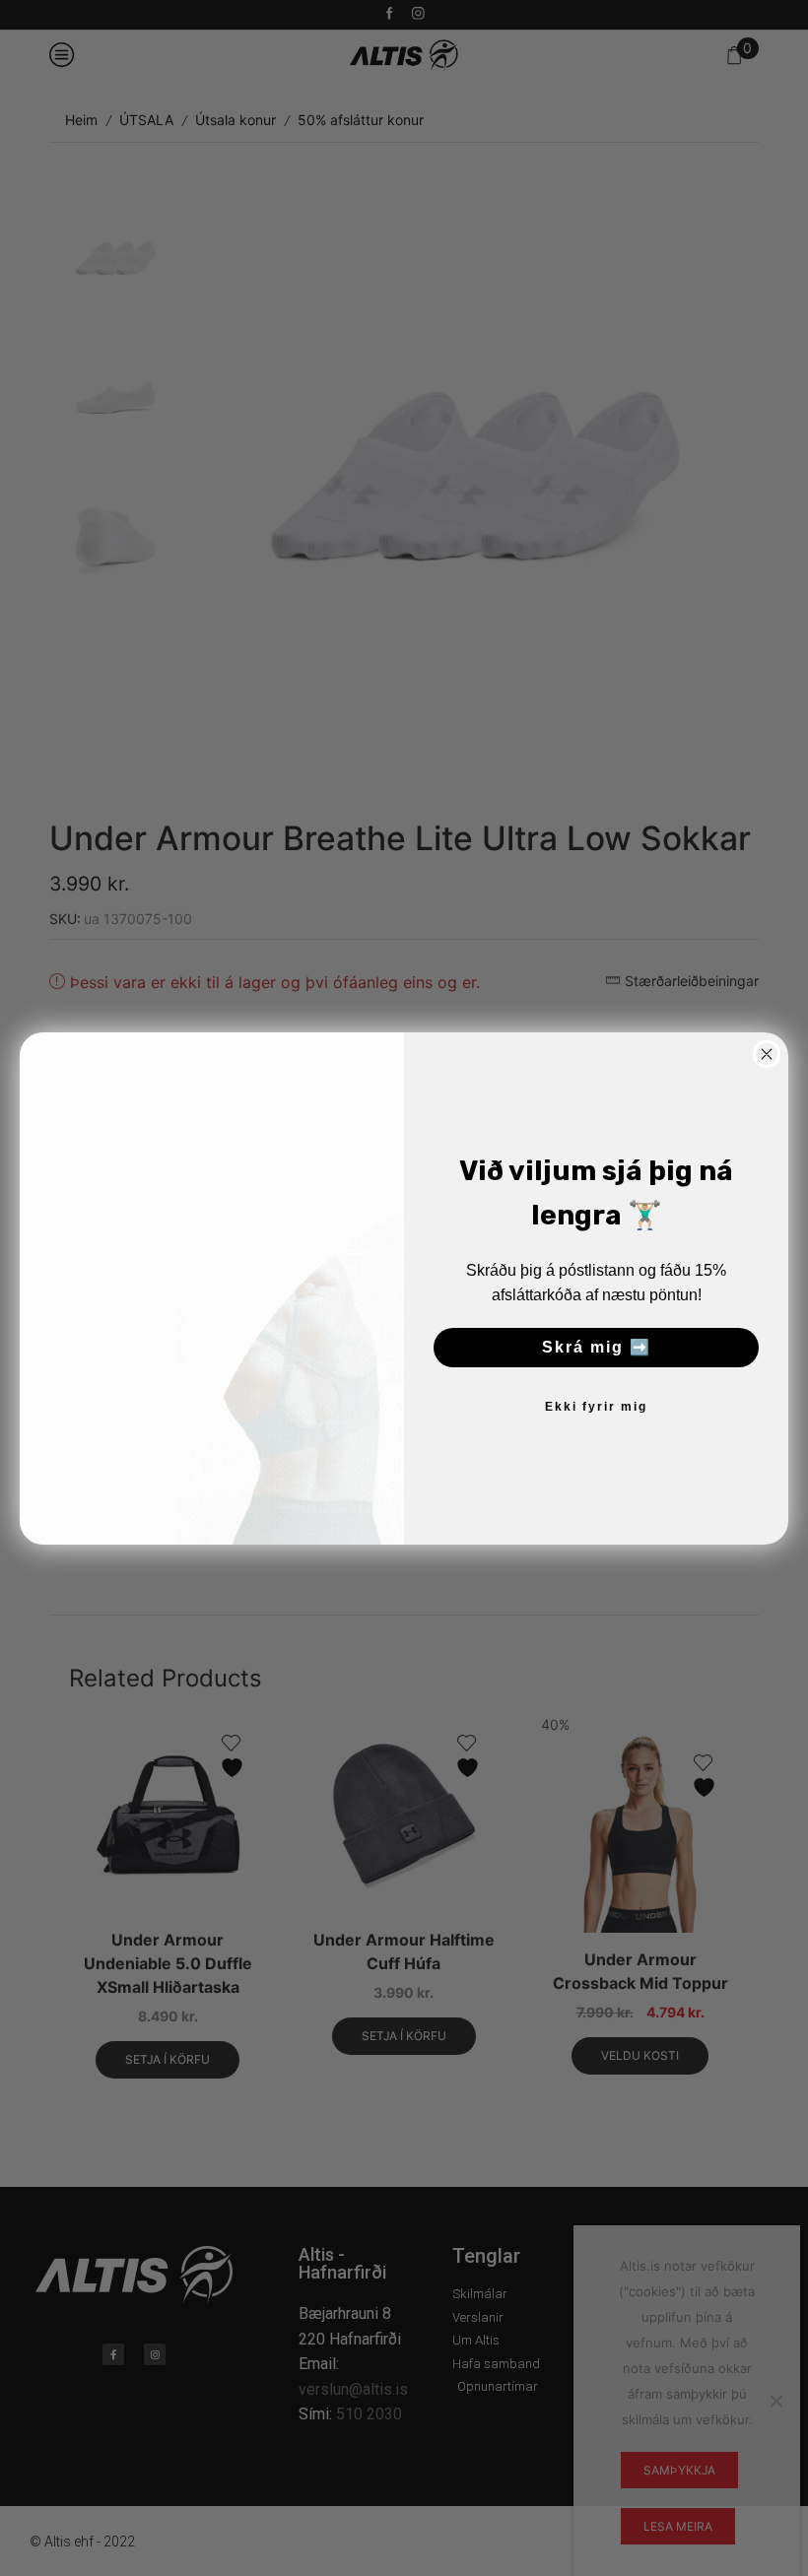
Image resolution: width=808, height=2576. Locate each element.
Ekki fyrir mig (596, 1407)
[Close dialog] (767, 1054)
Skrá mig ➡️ (597, 1347)
